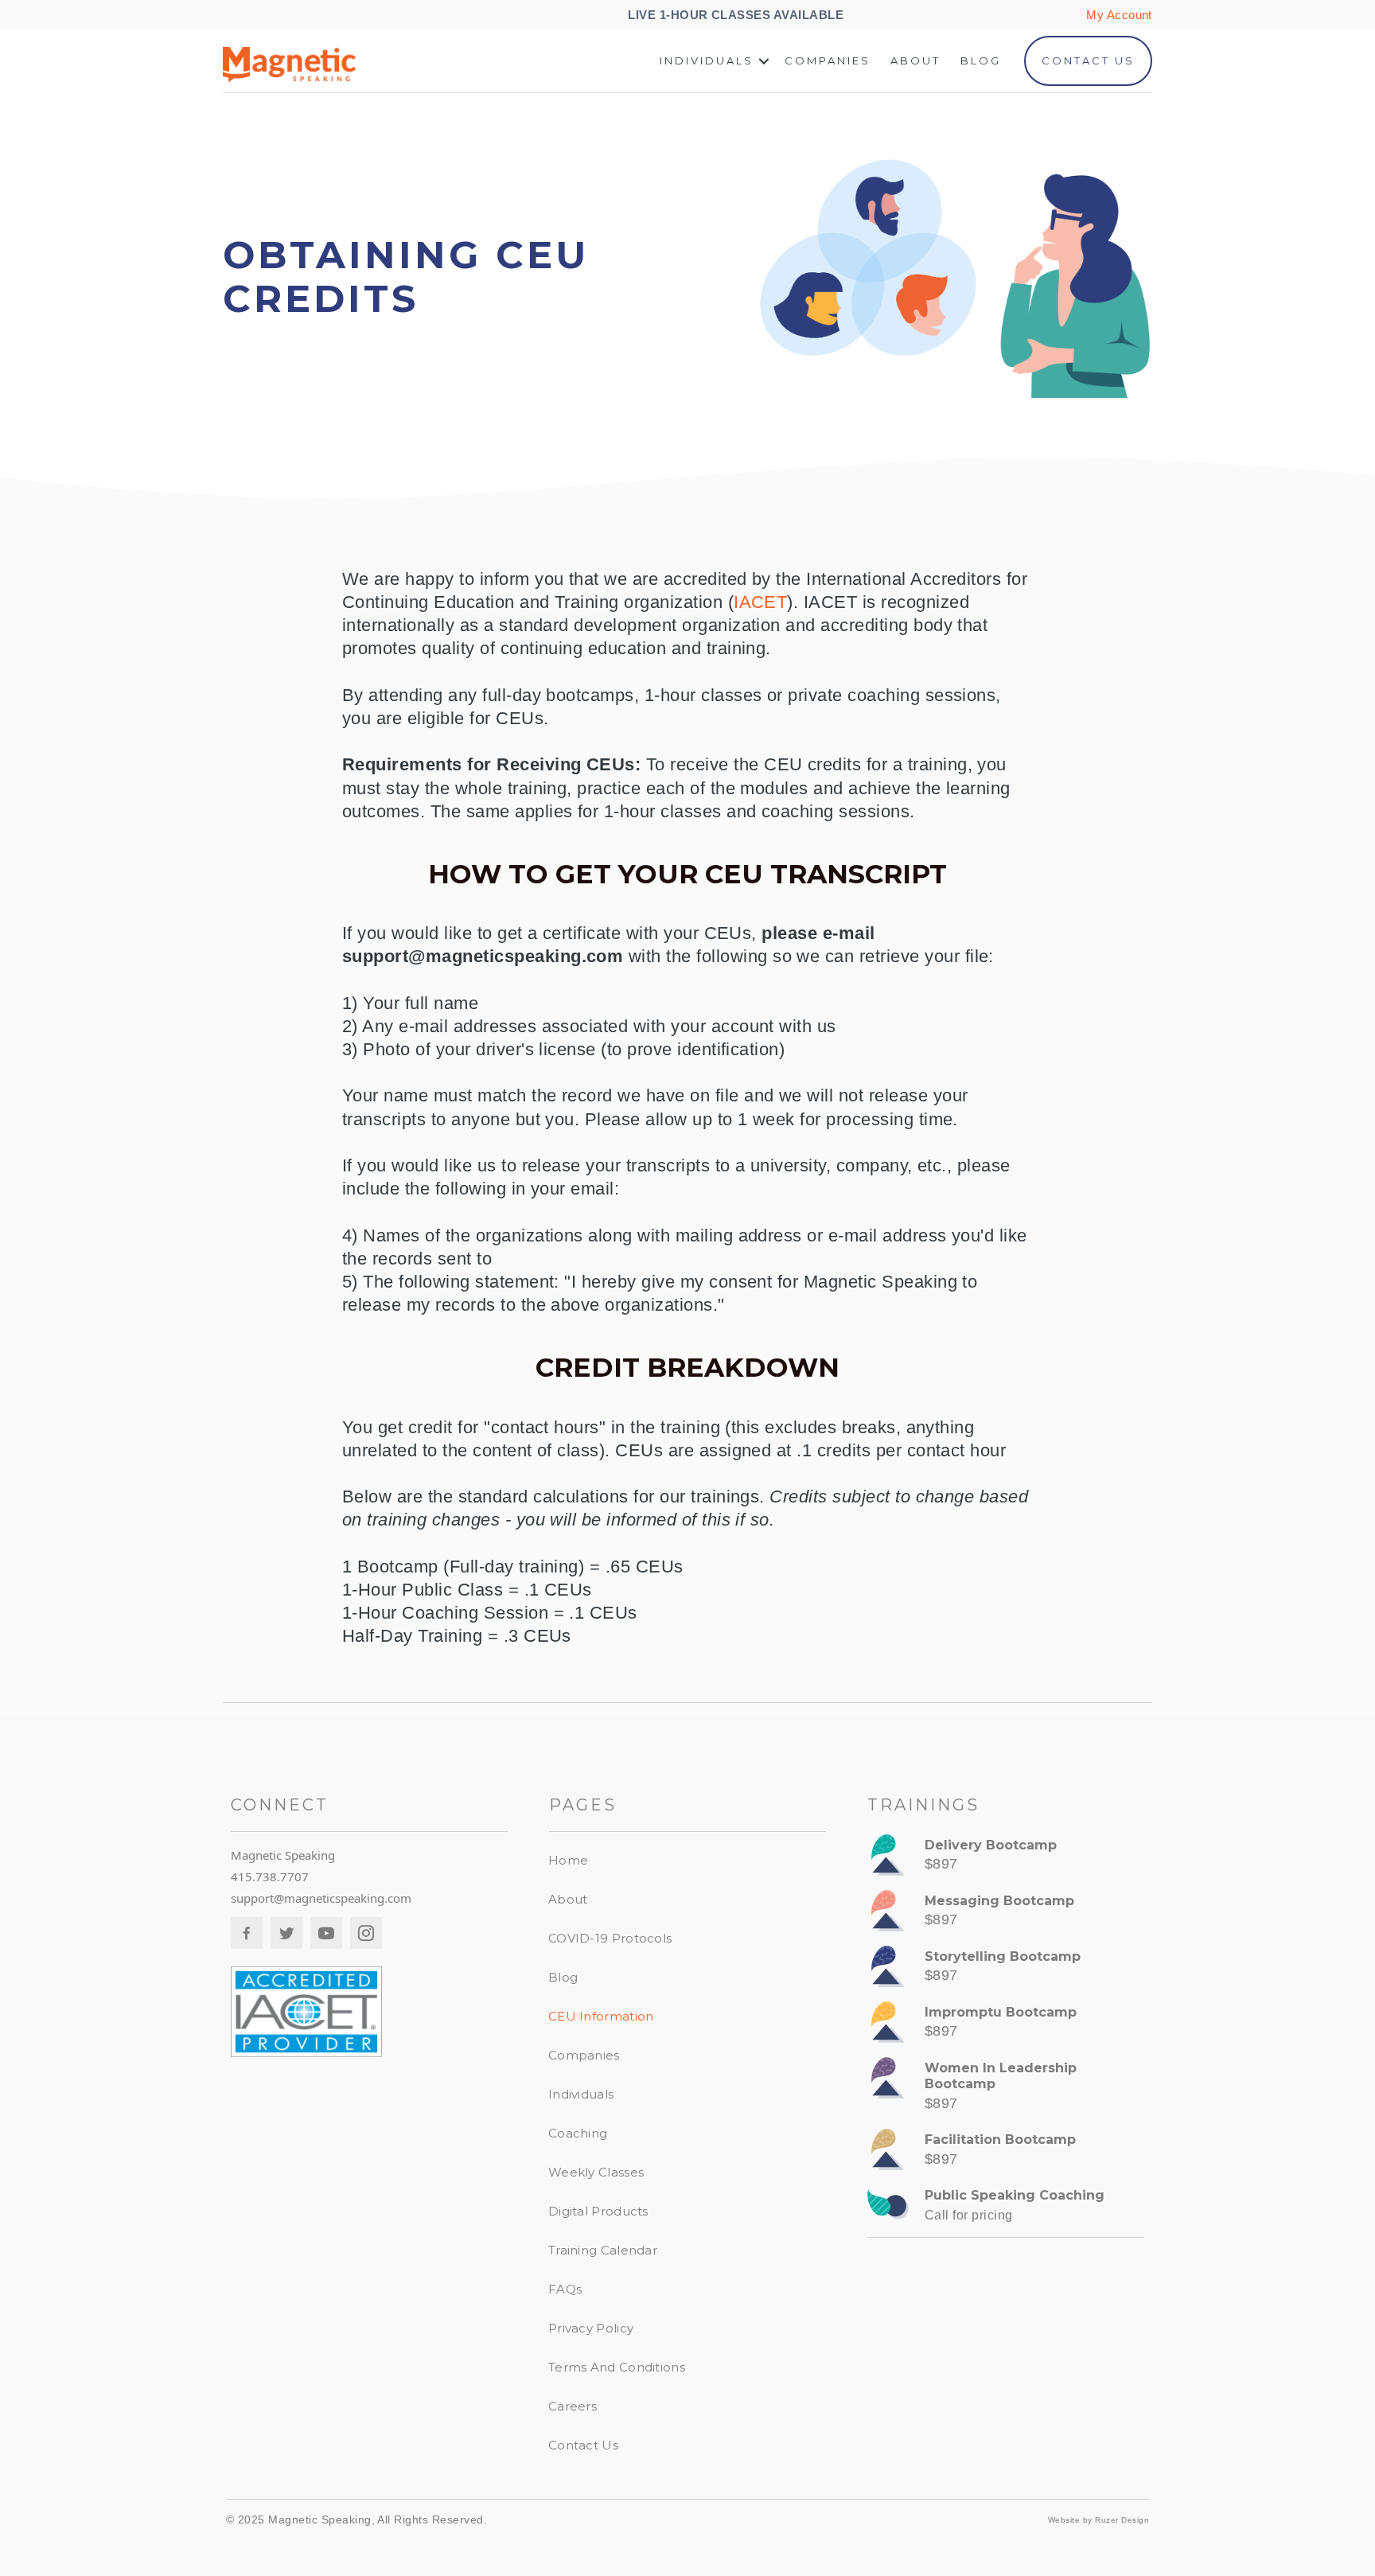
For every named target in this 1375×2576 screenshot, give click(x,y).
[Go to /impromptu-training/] (1006, 2026)
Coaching (578, 2133)
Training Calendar (603, 2250)
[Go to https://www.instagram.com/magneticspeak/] (366, 1933)
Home (568, 1860)
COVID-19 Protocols (610, 1938)
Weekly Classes (596, 2172)
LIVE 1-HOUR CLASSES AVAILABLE (737, 15)
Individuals (707, 60)
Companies (828, 60)
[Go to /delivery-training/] (1006, 1859)
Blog (981, 60)
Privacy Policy (591, 2328)
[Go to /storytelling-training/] (1006, 1970)
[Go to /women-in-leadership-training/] (1006, 2090)
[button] (764, 61)
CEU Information (601, 2016)
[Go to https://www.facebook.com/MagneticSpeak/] (247, 1933)
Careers (573, 2406)
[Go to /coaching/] (1006, 2209)
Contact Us (1088, 60)
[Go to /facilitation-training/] (1006, 2153)
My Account (1119, 15)
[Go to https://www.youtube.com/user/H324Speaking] (326, 1933)
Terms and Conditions (617, 2367)
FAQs (565, 2289)
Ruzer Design (1122, 2520)
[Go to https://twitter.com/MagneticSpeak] (286, 1933)
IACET (760, 602)
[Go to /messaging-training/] (1006, 1915)
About (915, 60)
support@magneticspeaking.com (321, 1898)
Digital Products (598, 2211)
